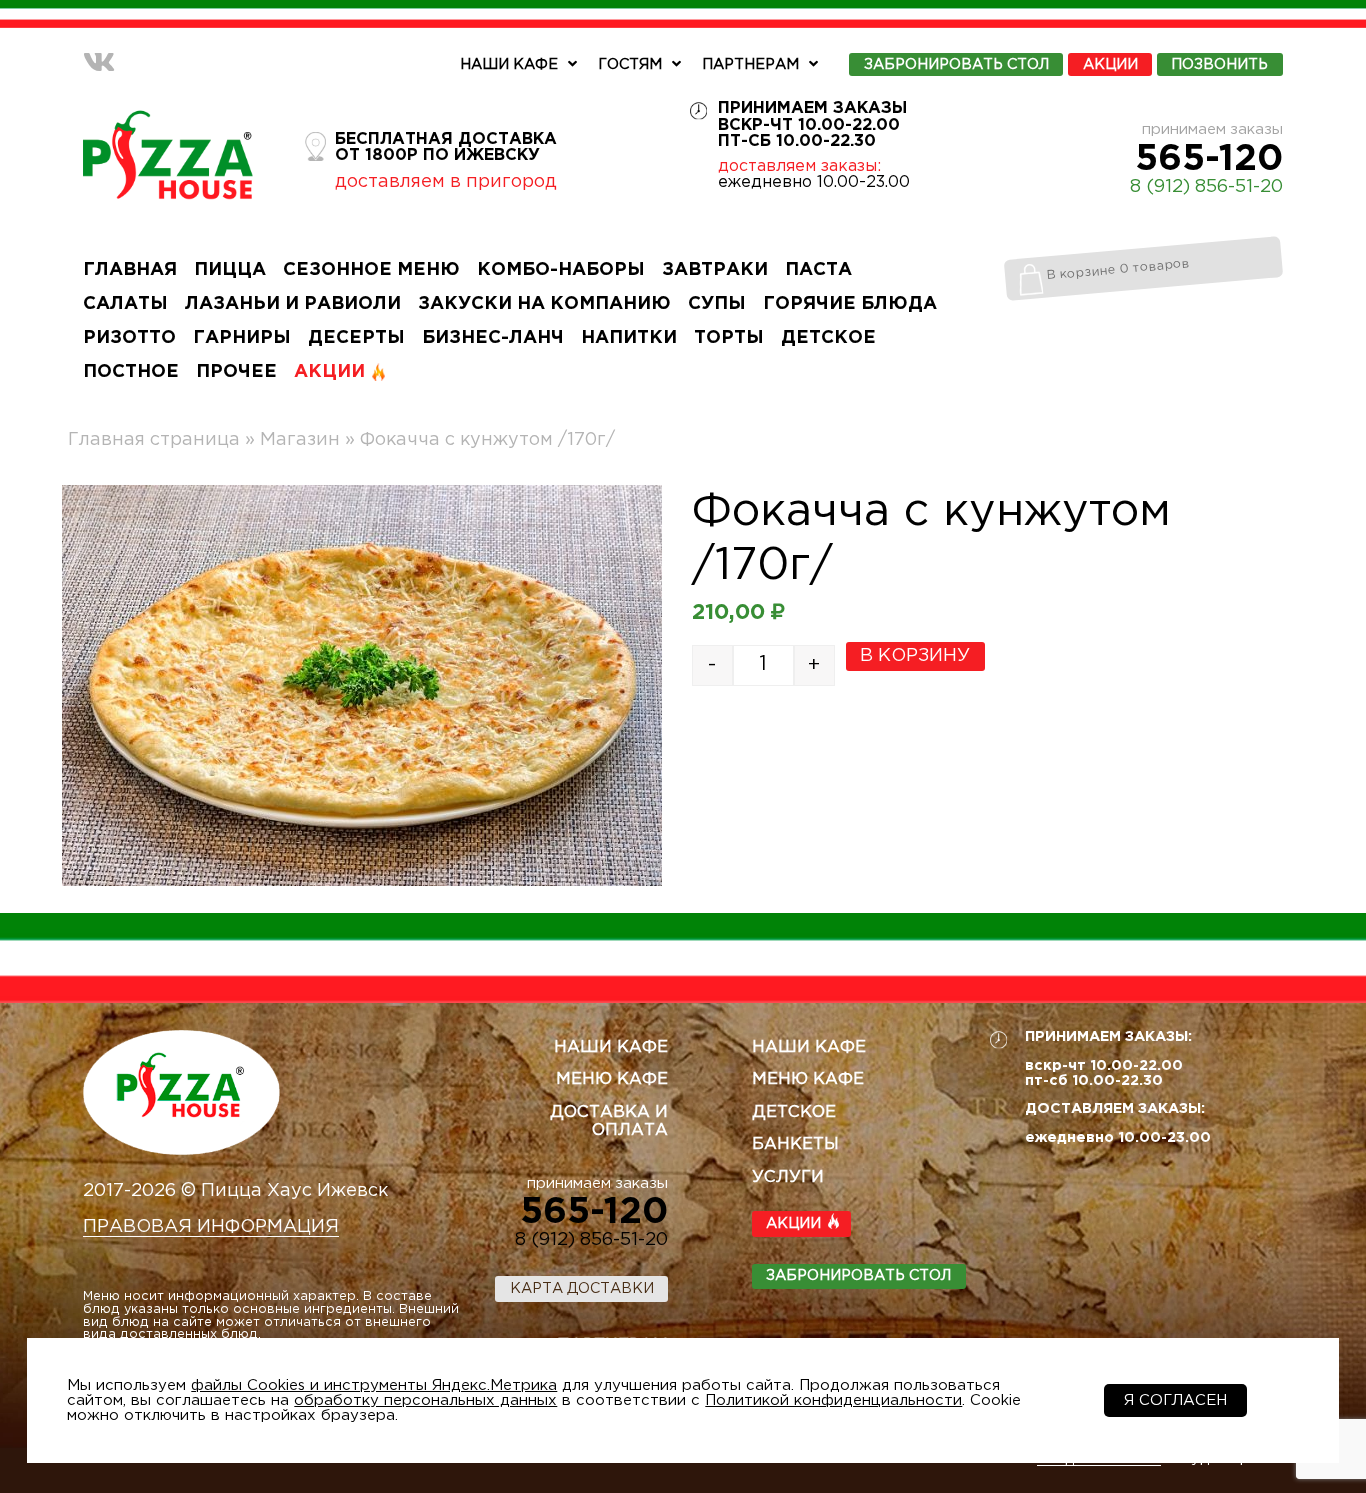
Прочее (236, 372)
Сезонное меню (371, 270)
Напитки (629, 338)
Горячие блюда (850, 304)
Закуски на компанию (544, 304)
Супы (717, 304)
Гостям (630, 64)
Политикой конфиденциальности (833, 1400)
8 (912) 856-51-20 (1206, 187)
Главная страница (154, 440)
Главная (130, 270)
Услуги (788, 1177)
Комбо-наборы (561, 270)
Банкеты (795, 1144)
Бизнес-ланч (493, 338)
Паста (818, 270)
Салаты (125, 304)
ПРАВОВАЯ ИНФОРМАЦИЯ (211, 1227)
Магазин (300, 440)
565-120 (1209, 160)
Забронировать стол (858, 1275)
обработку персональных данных (425, 1400)
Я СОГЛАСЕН (1175, 1400)
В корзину (915, 656)
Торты (729, 338)
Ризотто (129, 338)
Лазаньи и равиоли (293, 304)
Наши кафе (509, 64)
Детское (828, 338)
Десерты (356, 338)
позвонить (1219, 64)
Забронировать (956, 64)
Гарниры (242, 338)
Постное (131, 372)
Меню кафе (612, 1079)
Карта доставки (582, 1288)
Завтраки (715, 270)
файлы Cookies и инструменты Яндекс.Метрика (374, 1385)
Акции (1110, 64)
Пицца (230, 270)
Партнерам (750, 64)
